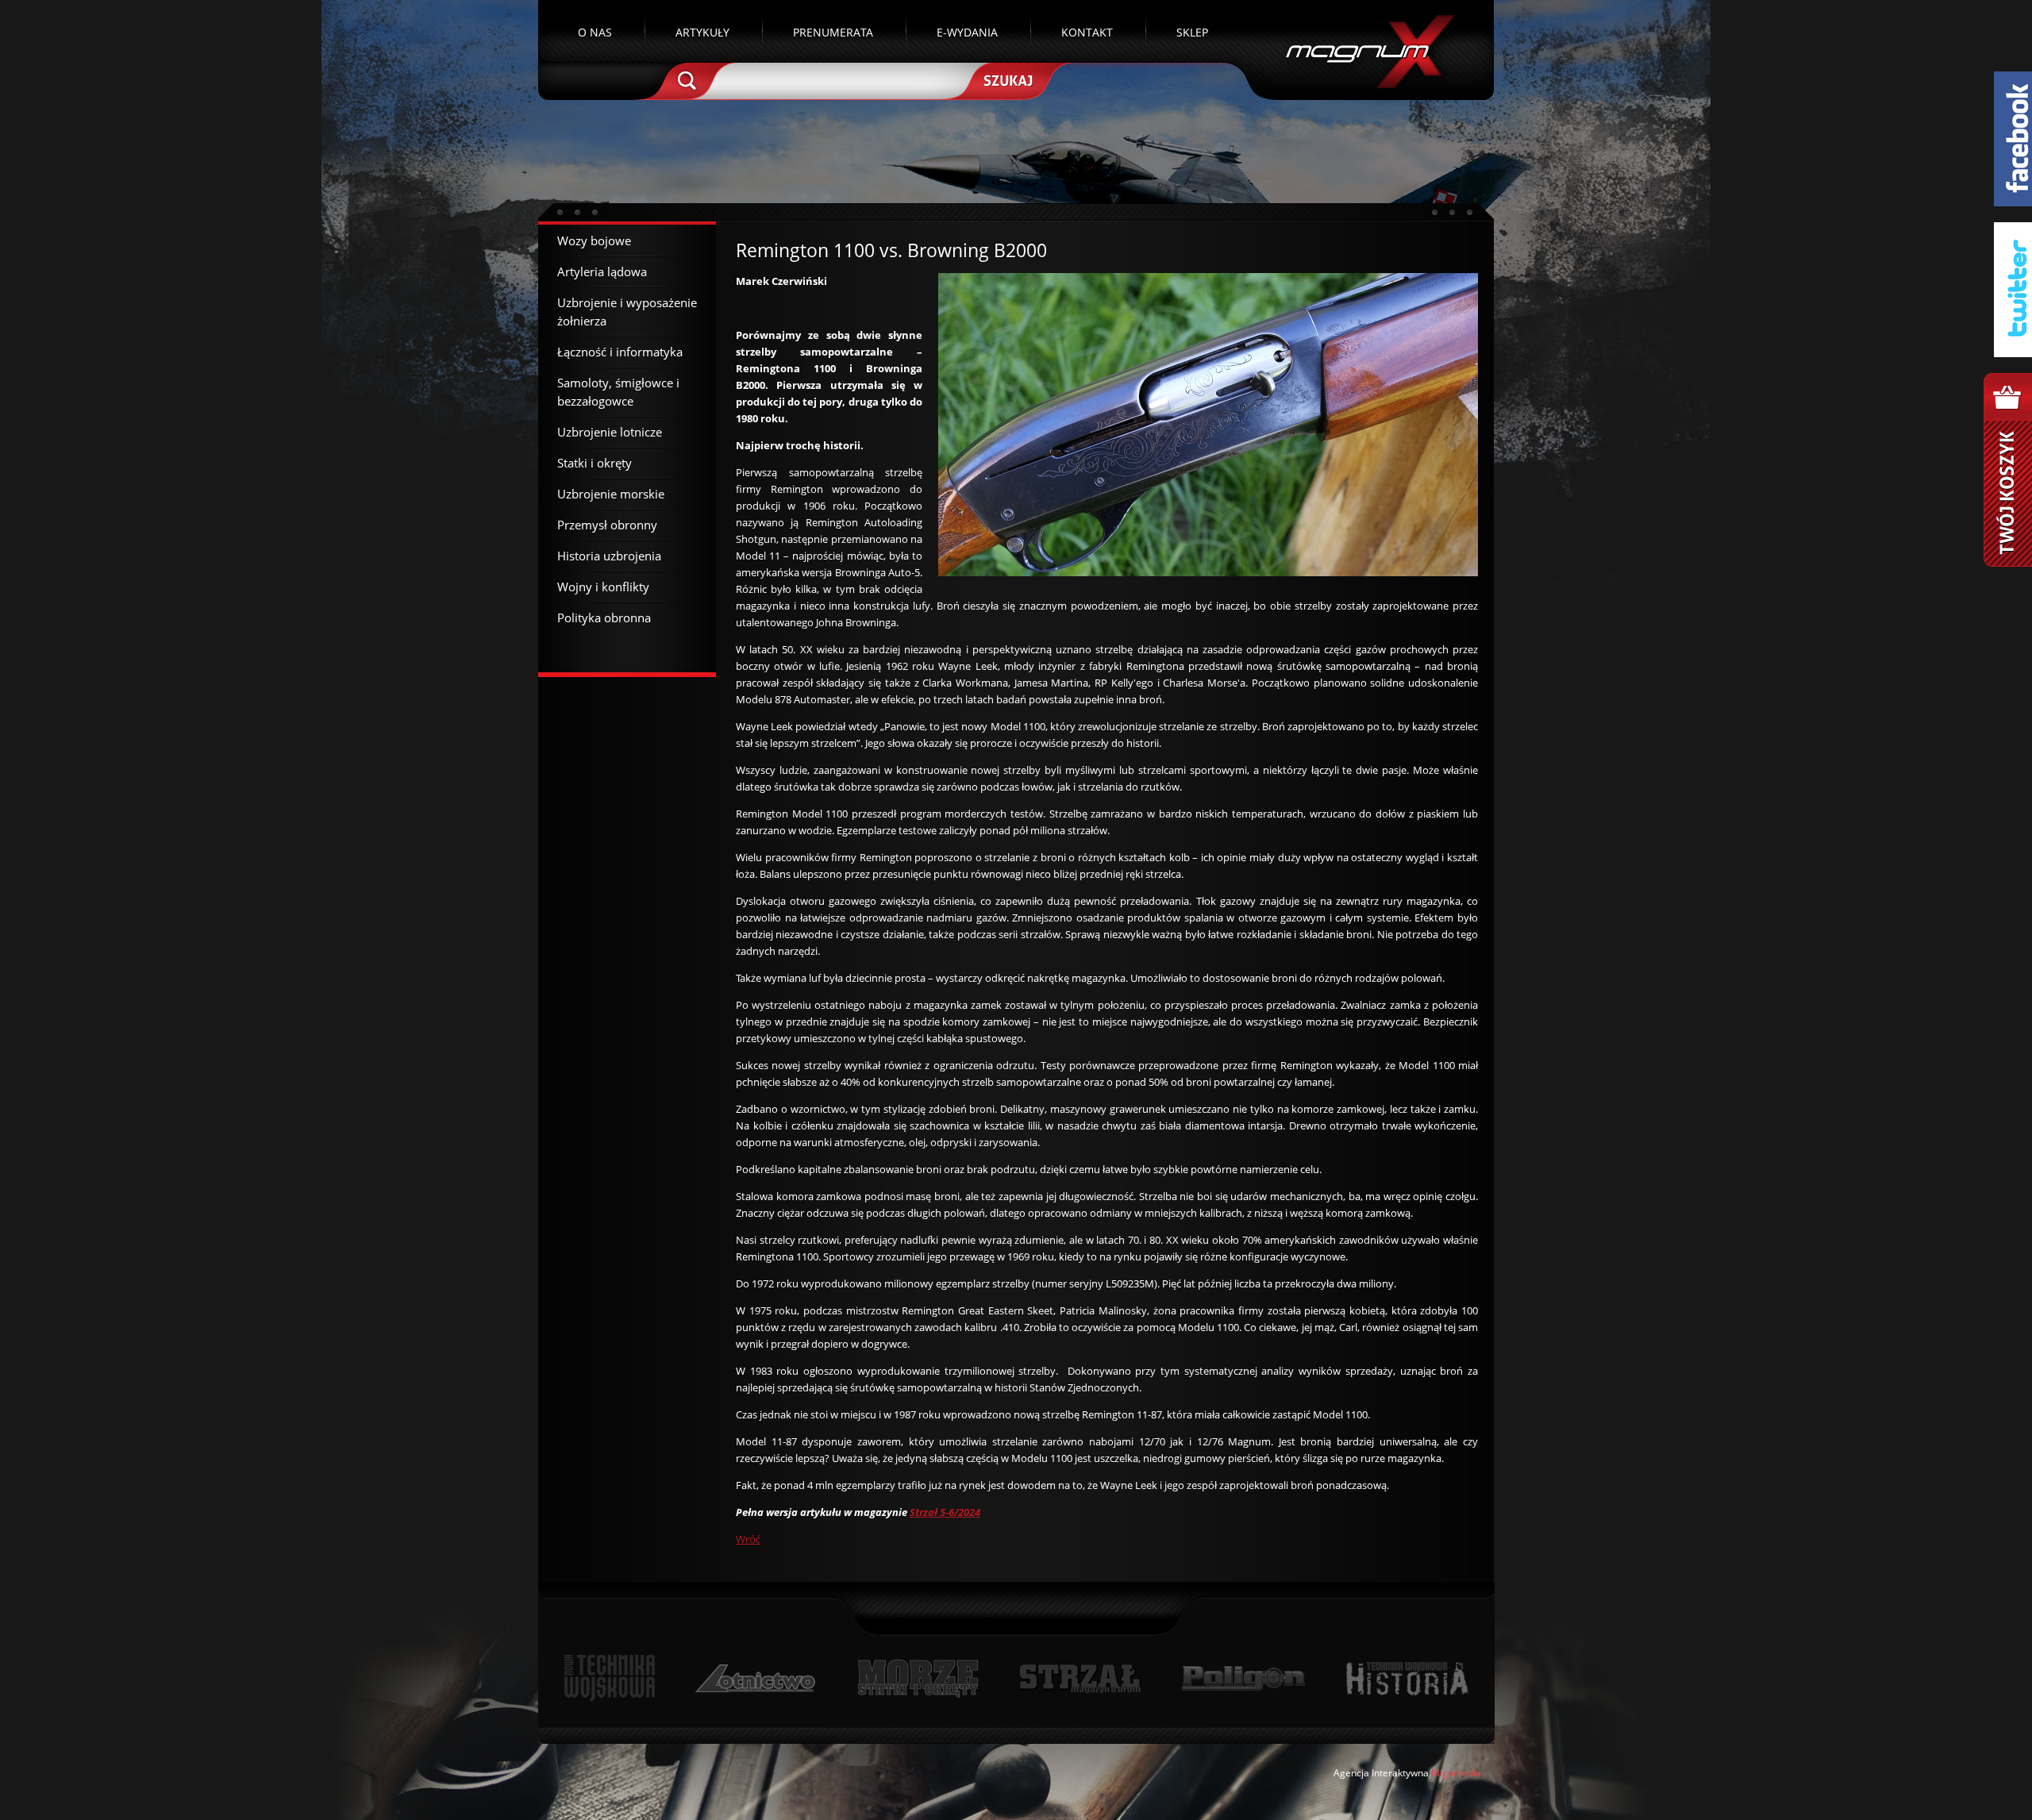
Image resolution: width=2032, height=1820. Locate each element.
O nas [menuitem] (595, 32)
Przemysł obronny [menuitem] (607, 525)
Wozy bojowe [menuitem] (594, 240)
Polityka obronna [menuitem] (604, 618)
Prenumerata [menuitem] (833, 32)
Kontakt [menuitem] (1087, 32)
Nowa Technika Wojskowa (610, 1678)
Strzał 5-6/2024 (945, 1512)
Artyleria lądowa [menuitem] (602, 271)
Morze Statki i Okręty (918, 1678)
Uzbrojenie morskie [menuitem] (611, 494)
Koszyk (2008, 470)
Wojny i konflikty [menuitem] (603, 587)
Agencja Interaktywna (1381, 1773)
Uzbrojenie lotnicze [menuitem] (610, 432)
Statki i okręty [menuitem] (595, 463)
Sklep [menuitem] (1192, 32)
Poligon (1243, 1678)
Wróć (748, 1539)
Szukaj (1006, 79)
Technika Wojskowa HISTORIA (1407, 1678)
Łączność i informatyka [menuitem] (620, 352)
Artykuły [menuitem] (702, 32)
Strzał (1080, 1678)
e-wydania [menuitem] (967, 32)
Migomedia (1456, 1773)
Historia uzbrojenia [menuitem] (609, 556)
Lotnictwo (756, 1678)
